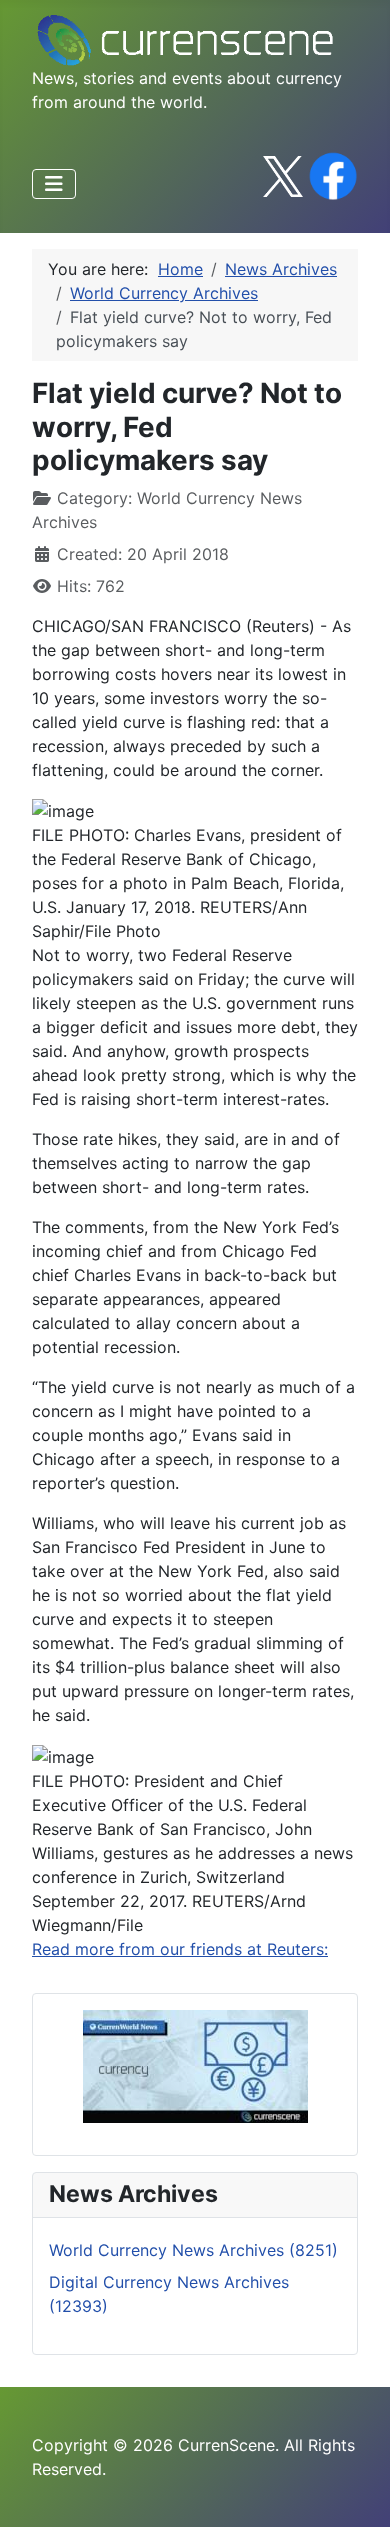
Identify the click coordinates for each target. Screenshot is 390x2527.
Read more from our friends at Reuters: (180, 1949)
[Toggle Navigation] (54, 184)
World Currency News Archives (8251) (193, 2250)
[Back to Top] (355, 2490)
